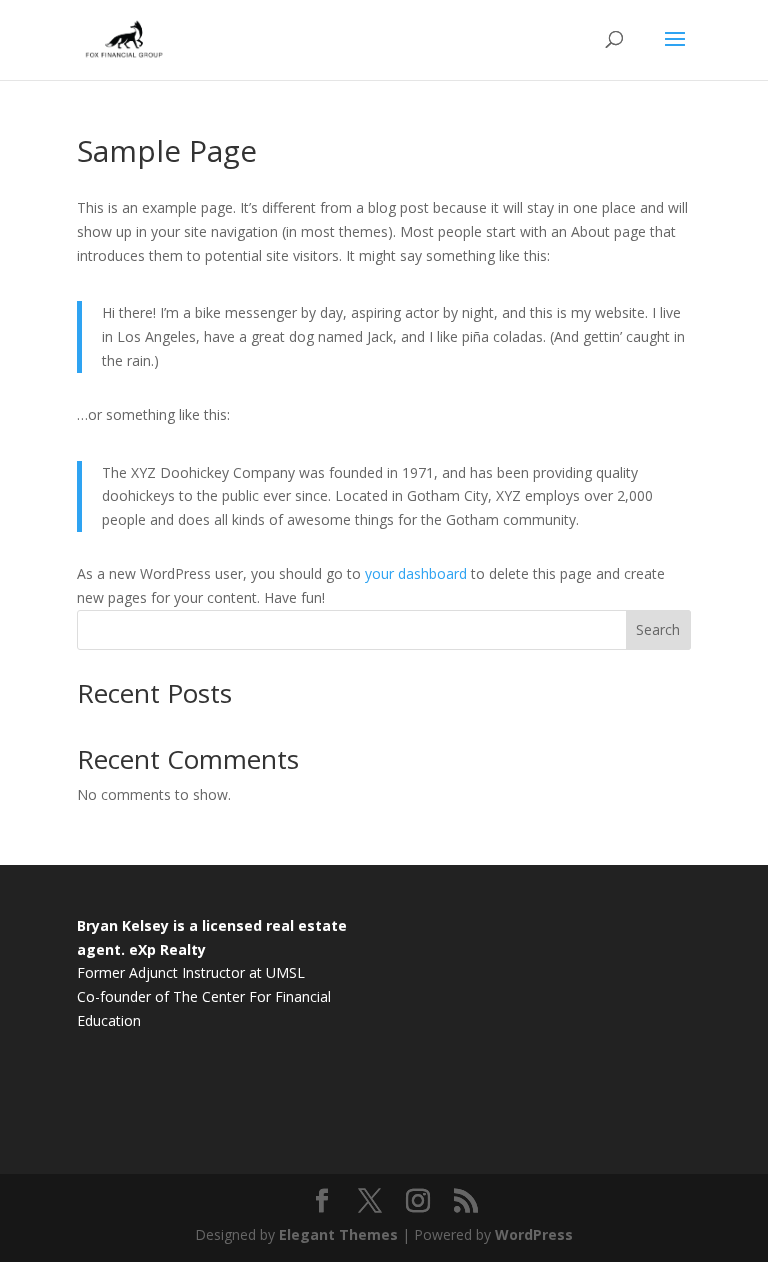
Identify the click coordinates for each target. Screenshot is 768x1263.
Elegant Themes (338, 1234)
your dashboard (416, 573)
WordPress (534, 1234)
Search (658, 629)
